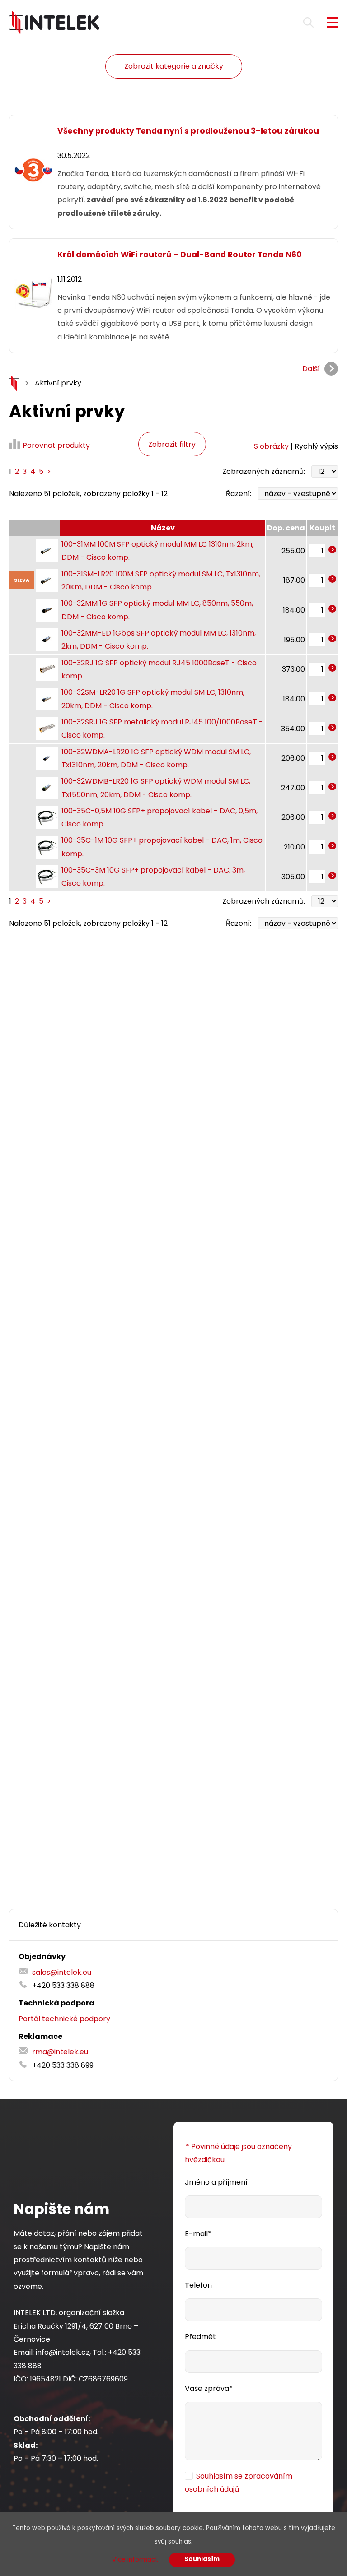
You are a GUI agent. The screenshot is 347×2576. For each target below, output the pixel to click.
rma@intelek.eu (60, 2052)
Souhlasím (202, 2559)
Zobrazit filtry (172, 444)
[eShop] (14, 383)
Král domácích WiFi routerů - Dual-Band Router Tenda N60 (180, 255)
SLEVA (22, 580)
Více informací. (135, 2560)
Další (311, 369)
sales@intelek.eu (62, 1972)
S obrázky (271, 446)
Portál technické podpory (64, 2019)
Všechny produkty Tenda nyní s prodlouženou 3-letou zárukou (188, 131)
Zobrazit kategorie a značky (174, 66)
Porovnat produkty (56, 445)
